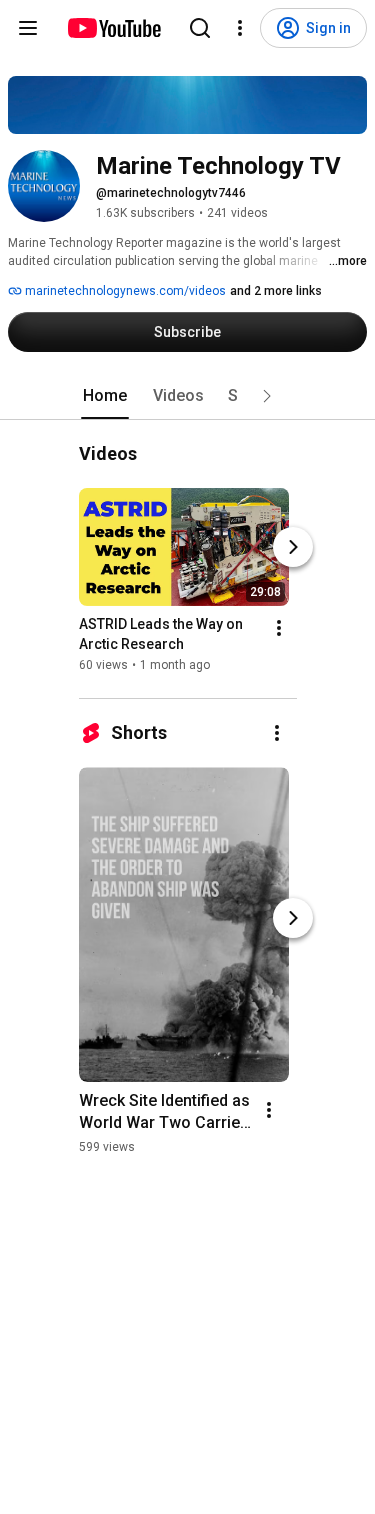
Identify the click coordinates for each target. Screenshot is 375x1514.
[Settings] (240, 28)
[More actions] (279, 628)
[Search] (200, 28)
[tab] (105, 396)
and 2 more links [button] (276, 291)
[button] (267, 396)
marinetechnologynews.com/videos (124, 291)
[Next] (293, 547)
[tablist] (188, 396)
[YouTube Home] (113, 28)
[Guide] (28, 28)
